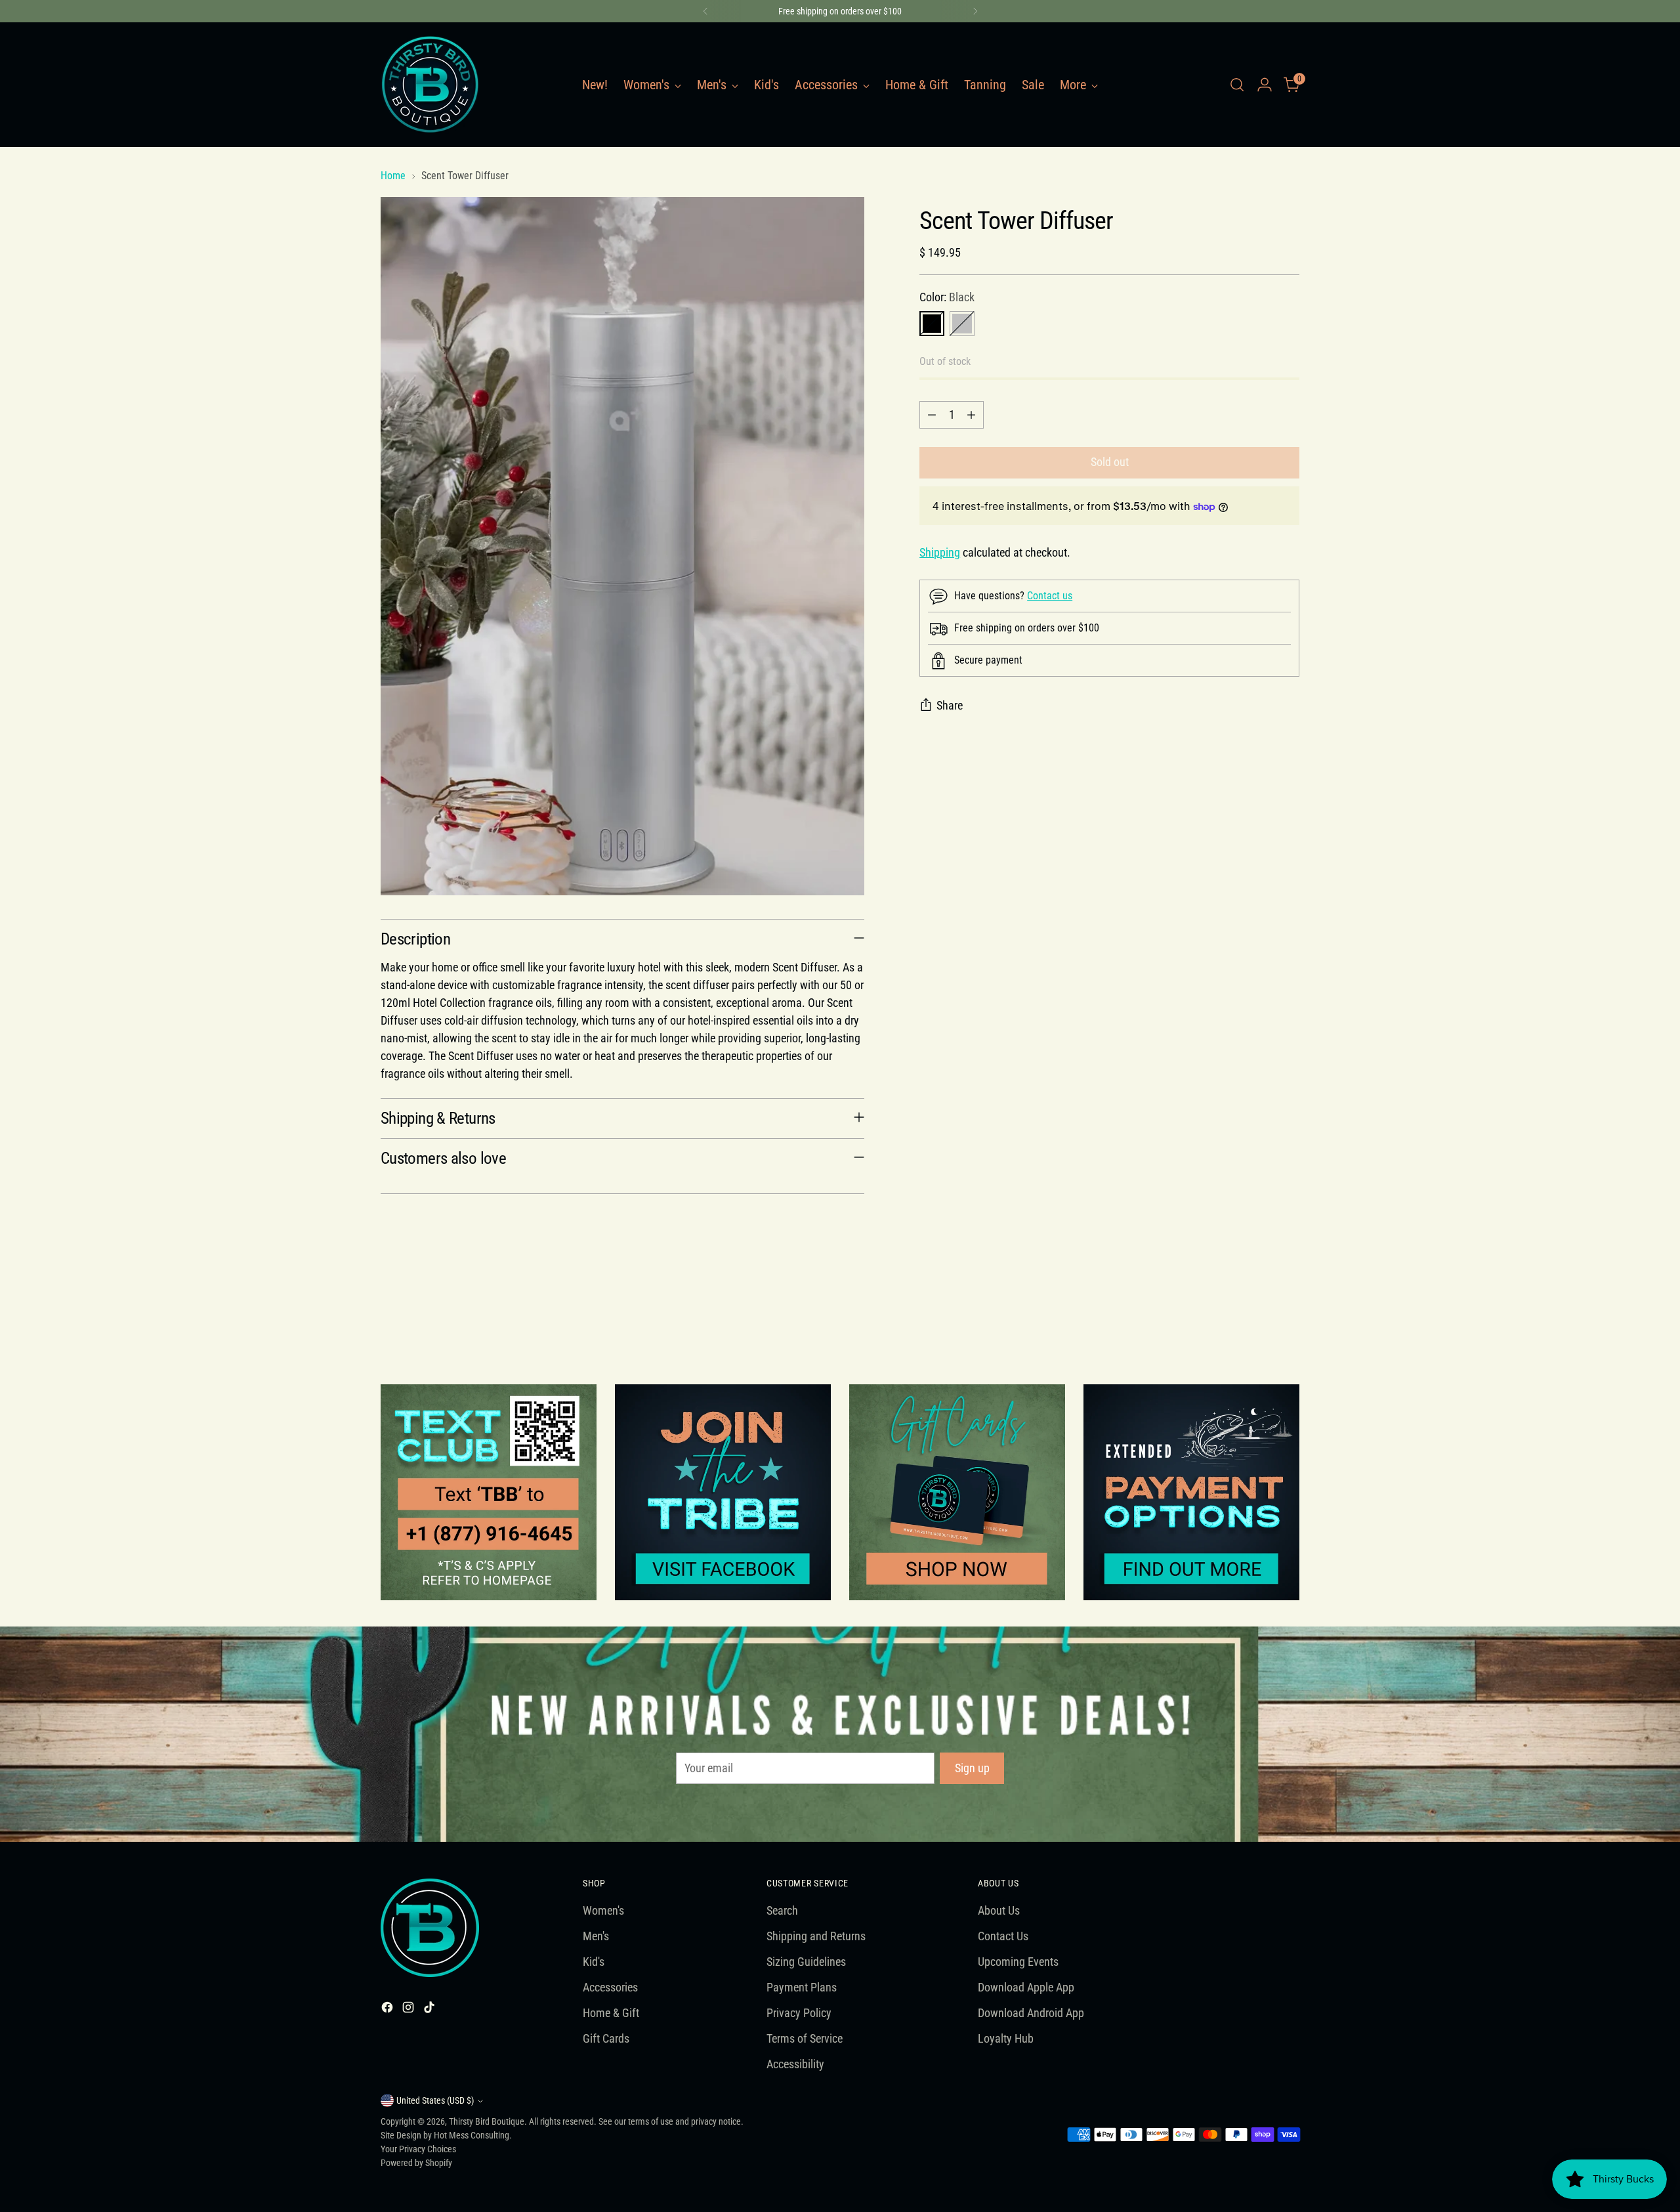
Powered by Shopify (416, 2163)
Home (393, 176)
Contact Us (1003, 1936)
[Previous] (705, 11)
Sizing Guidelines (806, 1962)
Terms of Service (805, 2038)
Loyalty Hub (1006, 2038)
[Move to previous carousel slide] (1258, 1313)
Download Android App (1031, 2013)
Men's (596, 1936)
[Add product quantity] (971, 415)
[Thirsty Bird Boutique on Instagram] (409, 2010)
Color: (947, 297)
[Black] (932, 324)
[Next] (975, 11)
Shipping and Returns (816, 1936)
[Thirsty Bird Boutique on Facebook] (388, 2010)
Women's (603, 1910)
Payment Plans (802, 1987)
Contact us (1050, 596)
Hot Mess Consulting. (473, 2135)
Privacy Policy (799, 2013)
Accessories (610, 1987)
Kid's (594, 1962)
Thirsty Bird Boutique (487, 2121)
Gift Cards (606, 2038)
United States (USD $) (435, 2100)
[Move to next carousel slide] (1288, 1313)
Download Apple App (1026, 1987)
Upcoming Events (1018, 1962)
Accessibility (795, 2064)
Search (782, 1910)
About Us (999, 1910)
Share (950, 706)
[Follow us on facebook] (723, 1492)
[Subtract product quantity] (932, 415)
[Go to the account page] (1265, 85)
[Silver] (962, 324)
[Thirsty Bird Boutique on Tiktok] (430, 2010)
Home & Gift (611, 2013)
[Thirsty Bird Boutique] (430, 85)
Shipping (940, 553)
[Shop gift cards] (957, 1492)
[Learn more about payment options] (1191, 1492)
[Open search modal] (1237, 85)
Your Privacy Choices (418, 2149)
